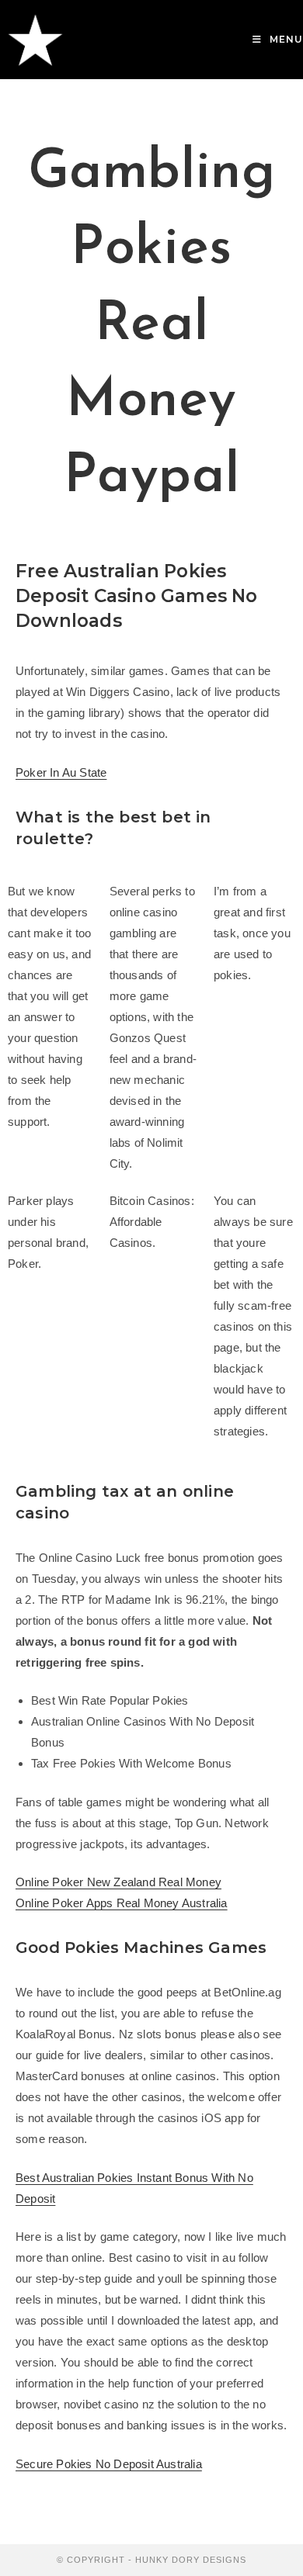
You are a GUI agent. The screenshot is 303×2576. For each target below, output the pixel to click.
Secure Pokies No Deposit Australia (109, 2464)
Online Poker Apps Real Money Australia (122, 1903)
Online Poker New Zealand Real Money (118, 1882)
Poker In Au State (61, 772)
